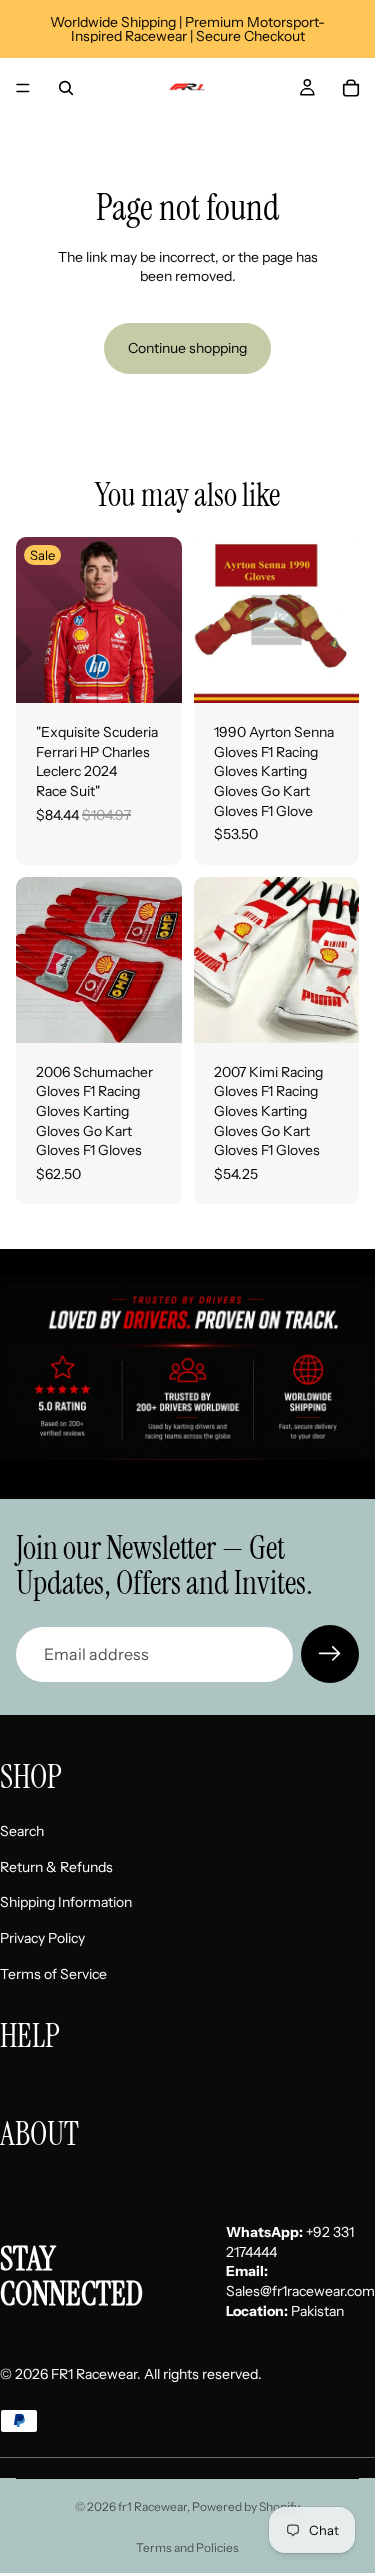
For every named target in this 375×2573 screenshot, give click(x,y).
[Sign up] (330, 1654)
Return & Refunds (56, 1867)
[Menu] (23, 88)
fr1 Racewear (152, 2506)
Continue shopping (187, 348)
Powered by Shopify (246, 2506)
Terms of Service (53, 1974)
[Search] (66, 88)
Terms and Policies (187, 2547)
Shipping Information (66, 1903)
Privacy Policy (42, 1938)
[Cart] (351, 88)
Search (22, 1832)
